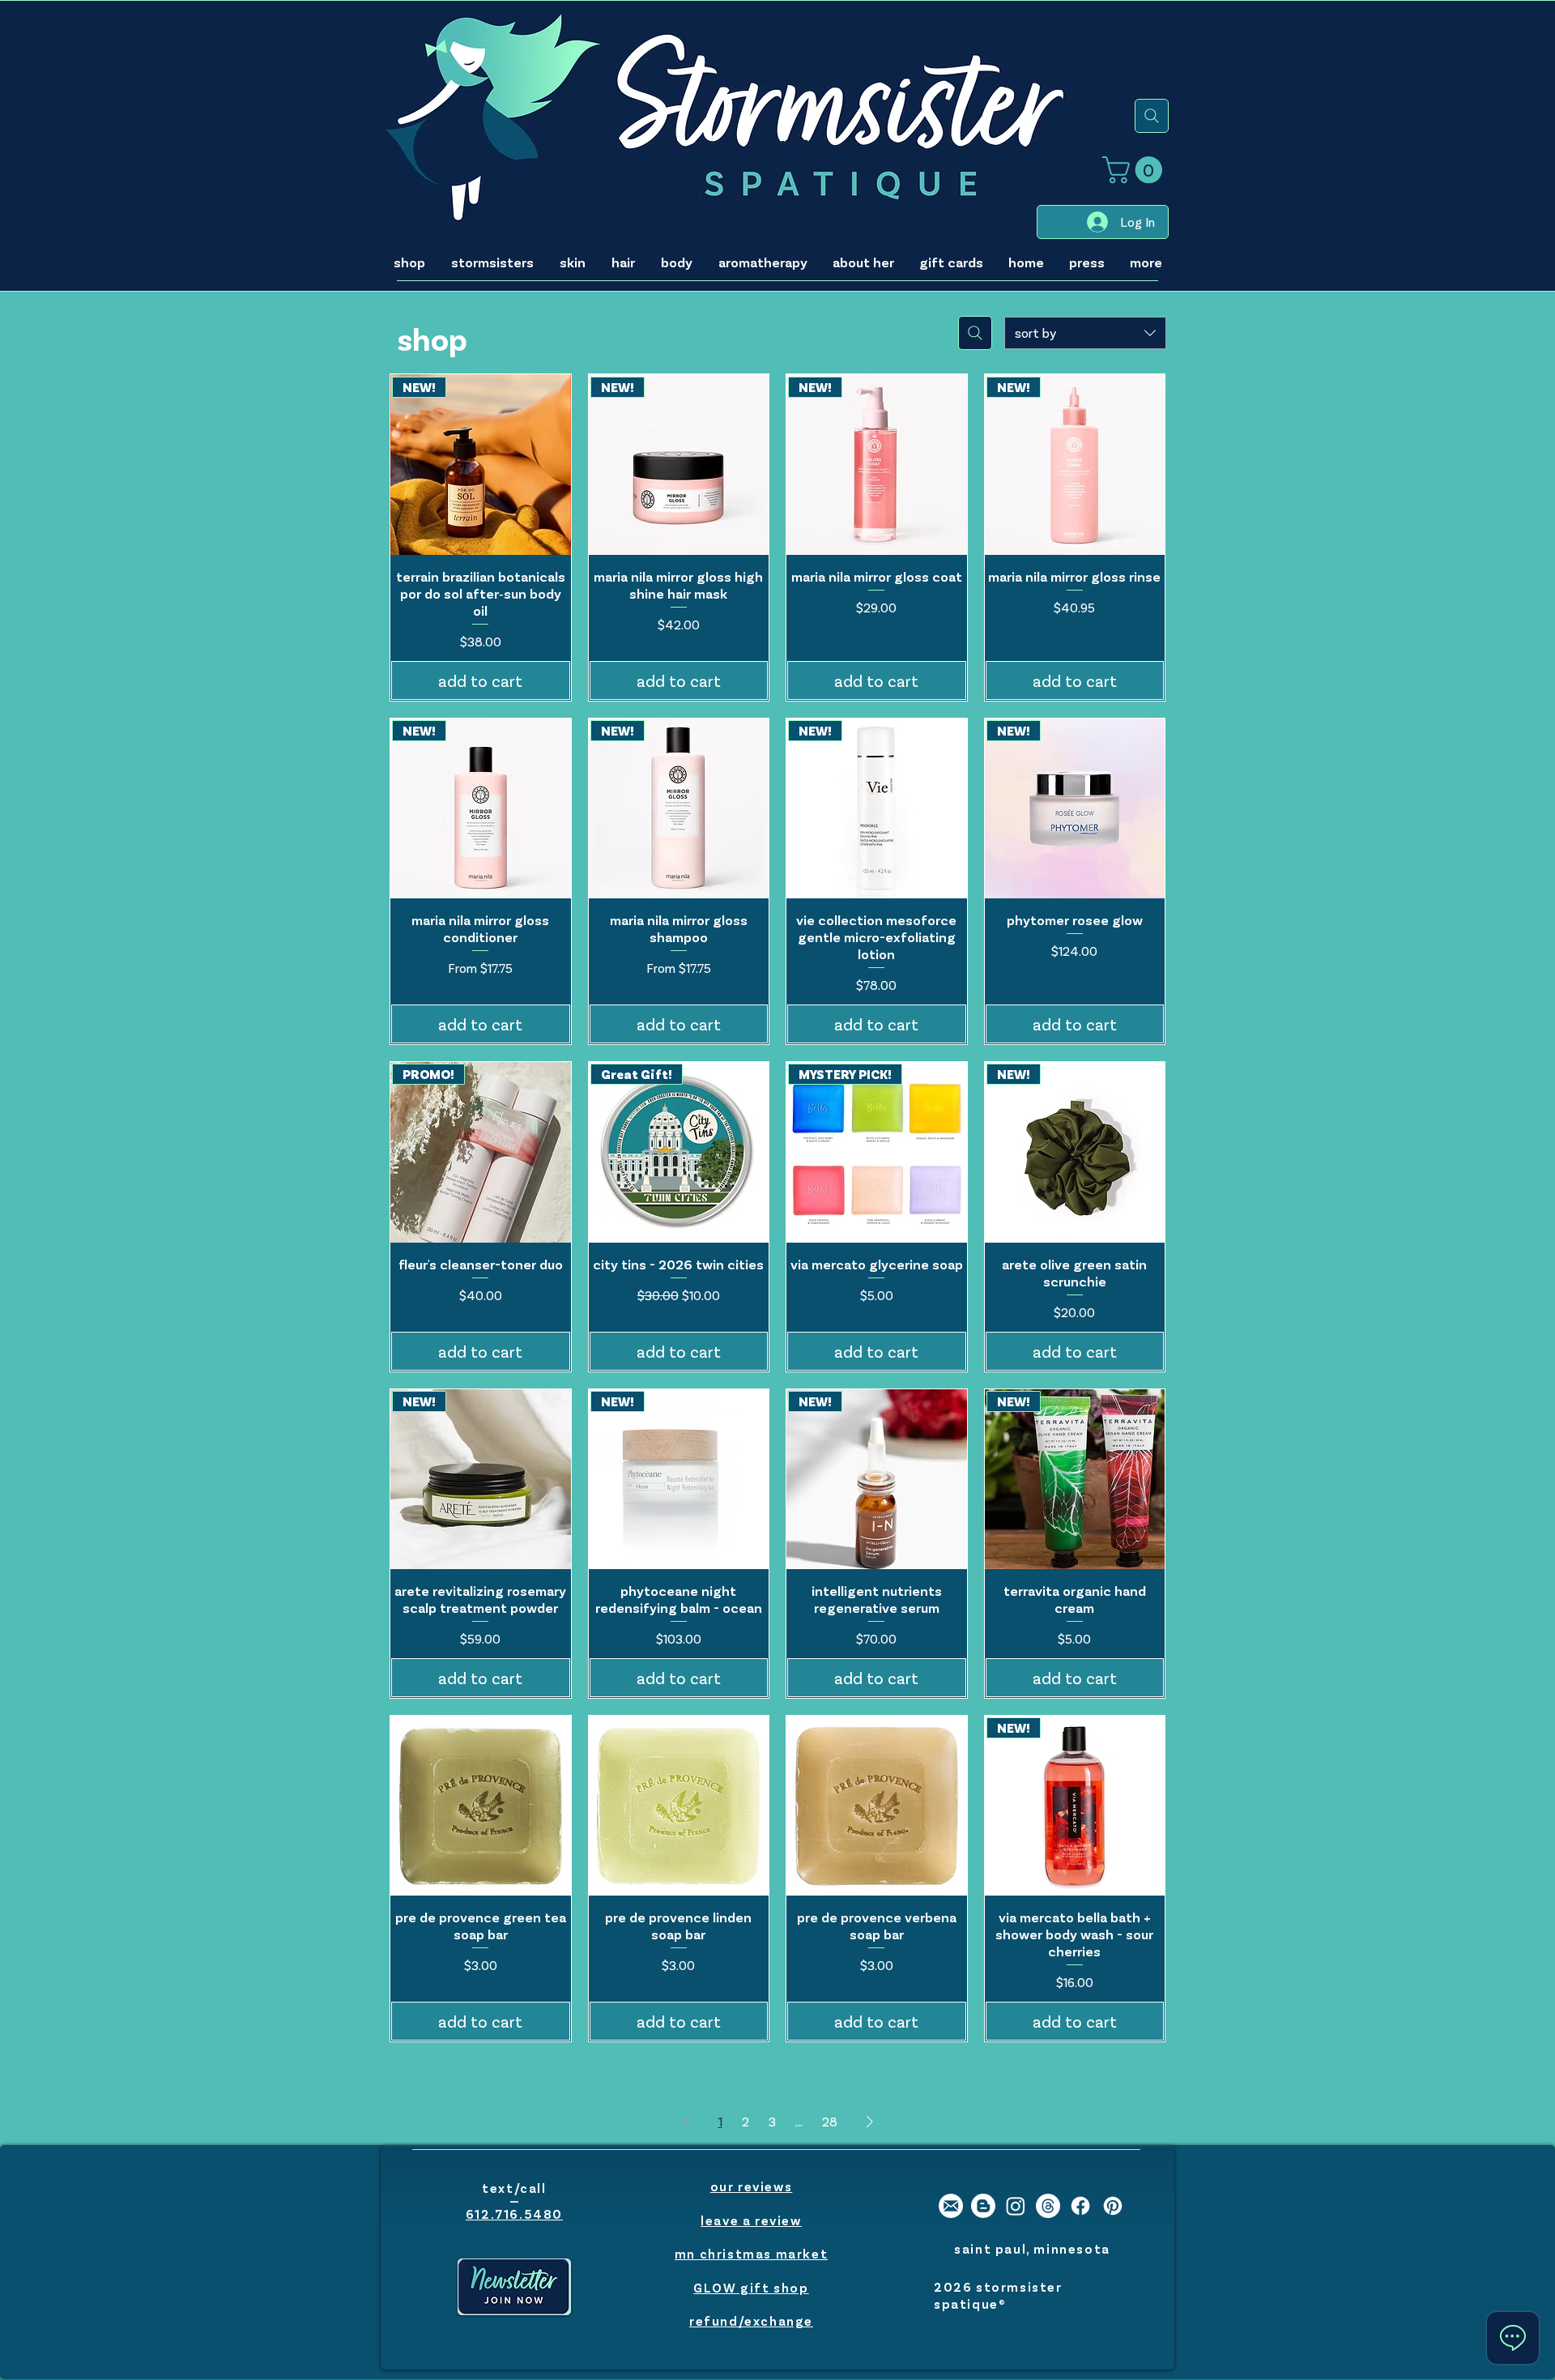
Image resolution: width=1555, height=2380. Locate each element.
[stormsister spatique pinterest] (1113, 2206)
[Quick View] (481, 1806)
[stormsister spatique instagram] (1016, 2206)
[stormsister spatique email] (951, 2206)
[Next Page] (870, 2122)
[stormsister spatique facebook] (1080, 2206)
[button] (1135, 170)
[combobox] (1085, 333)
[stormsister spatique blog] (983, 2206)
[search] (1152, 116)
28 (830, 2121)
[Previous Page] (686, 2122)
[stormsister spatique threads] (1048, 2206)
